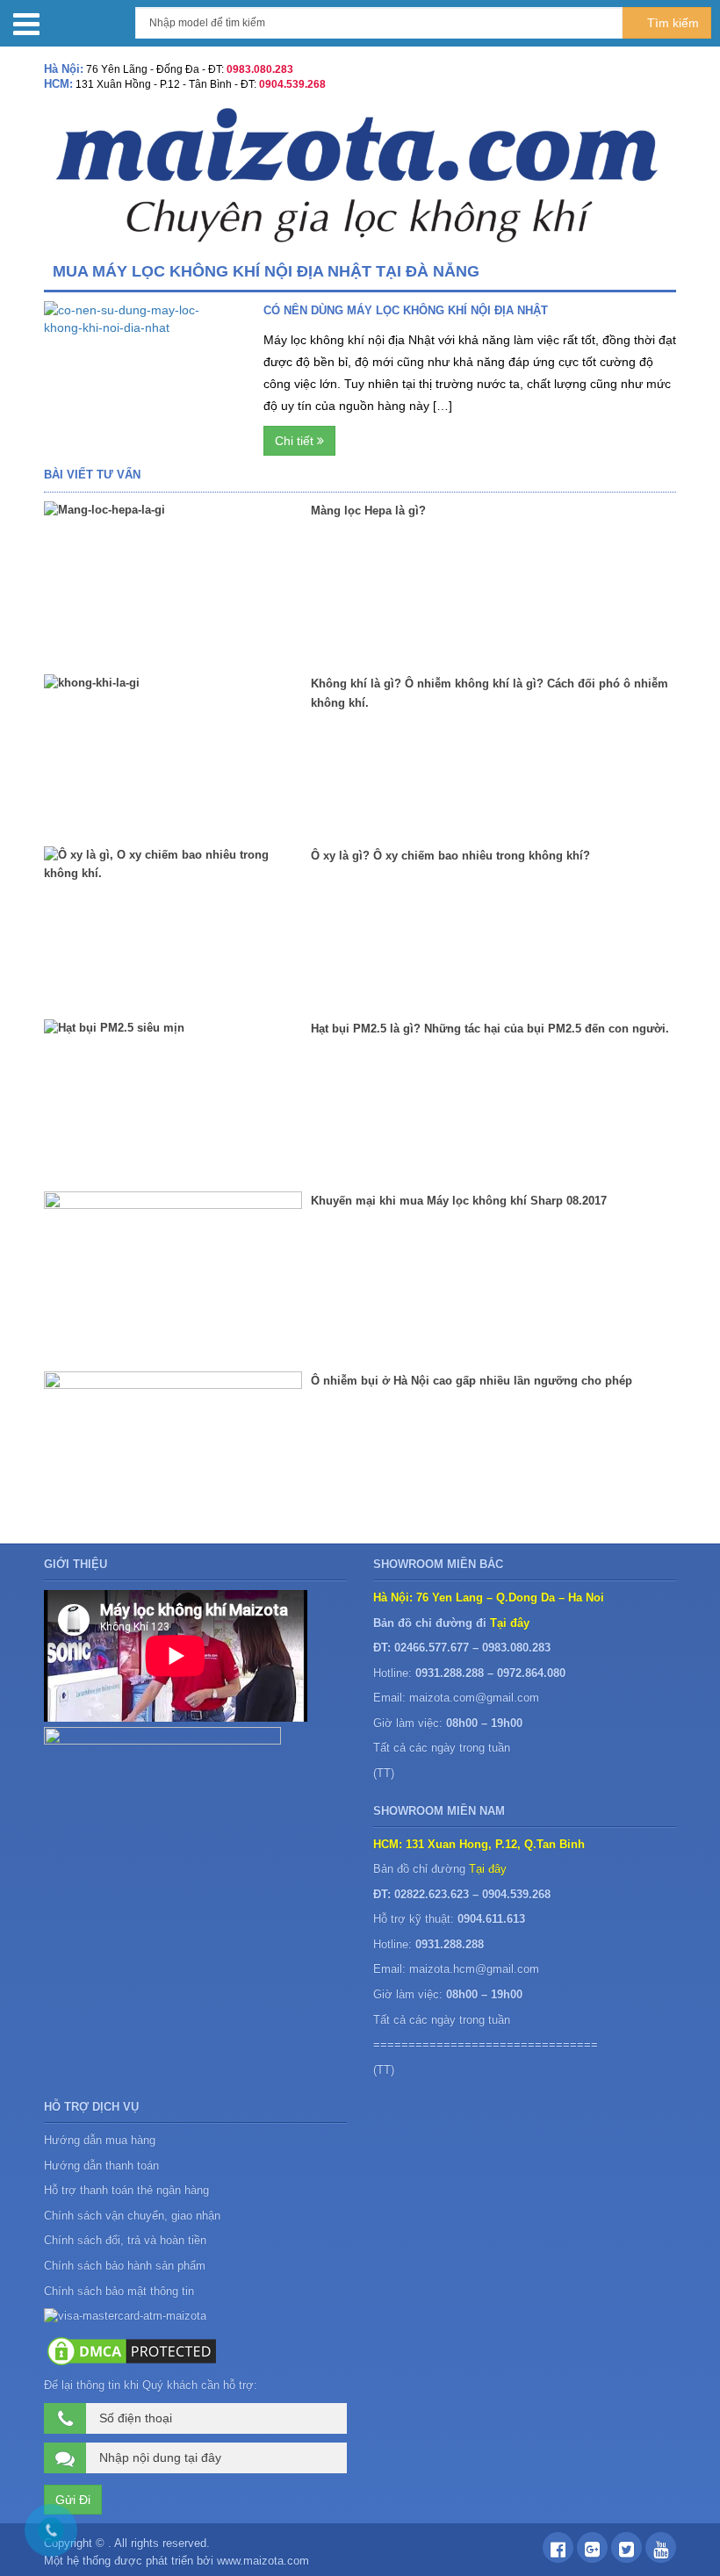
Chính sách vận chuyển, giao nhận (132, 2216)
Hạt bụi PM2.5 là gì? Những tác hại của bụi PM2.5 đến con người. (490, 1029)
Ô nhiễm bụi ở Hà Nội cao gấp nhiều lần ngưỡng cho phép (472, 1381)
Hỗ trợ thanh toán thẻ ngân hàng (126, 2190)
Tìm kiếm (671, 23)
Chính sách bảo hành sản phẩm (126, 2266)
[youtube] (661, 2552)
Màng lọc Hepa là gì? (368, 511)
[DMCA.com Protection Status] (132, 2350)
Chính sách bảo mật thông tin (119, 2291)
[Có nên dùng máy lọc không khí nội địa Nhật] (140, 359)
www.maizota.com (263, 2561)
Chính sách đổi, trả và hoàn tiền (125, 2240)
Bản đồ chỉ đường (440, 1869)
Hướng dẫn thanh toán (101, 2166)
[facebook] (558, 2552)
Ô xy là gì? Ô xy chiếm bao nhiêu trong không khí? (450, 856)
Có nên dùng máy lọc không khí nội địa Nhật (406, 310)
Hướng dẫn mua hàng (100, 2140)
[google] (592, 2552)
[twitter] (626, 2552)
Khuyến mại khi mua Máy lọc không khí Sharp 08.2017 (459, 1201)
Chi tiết (296, 441)
